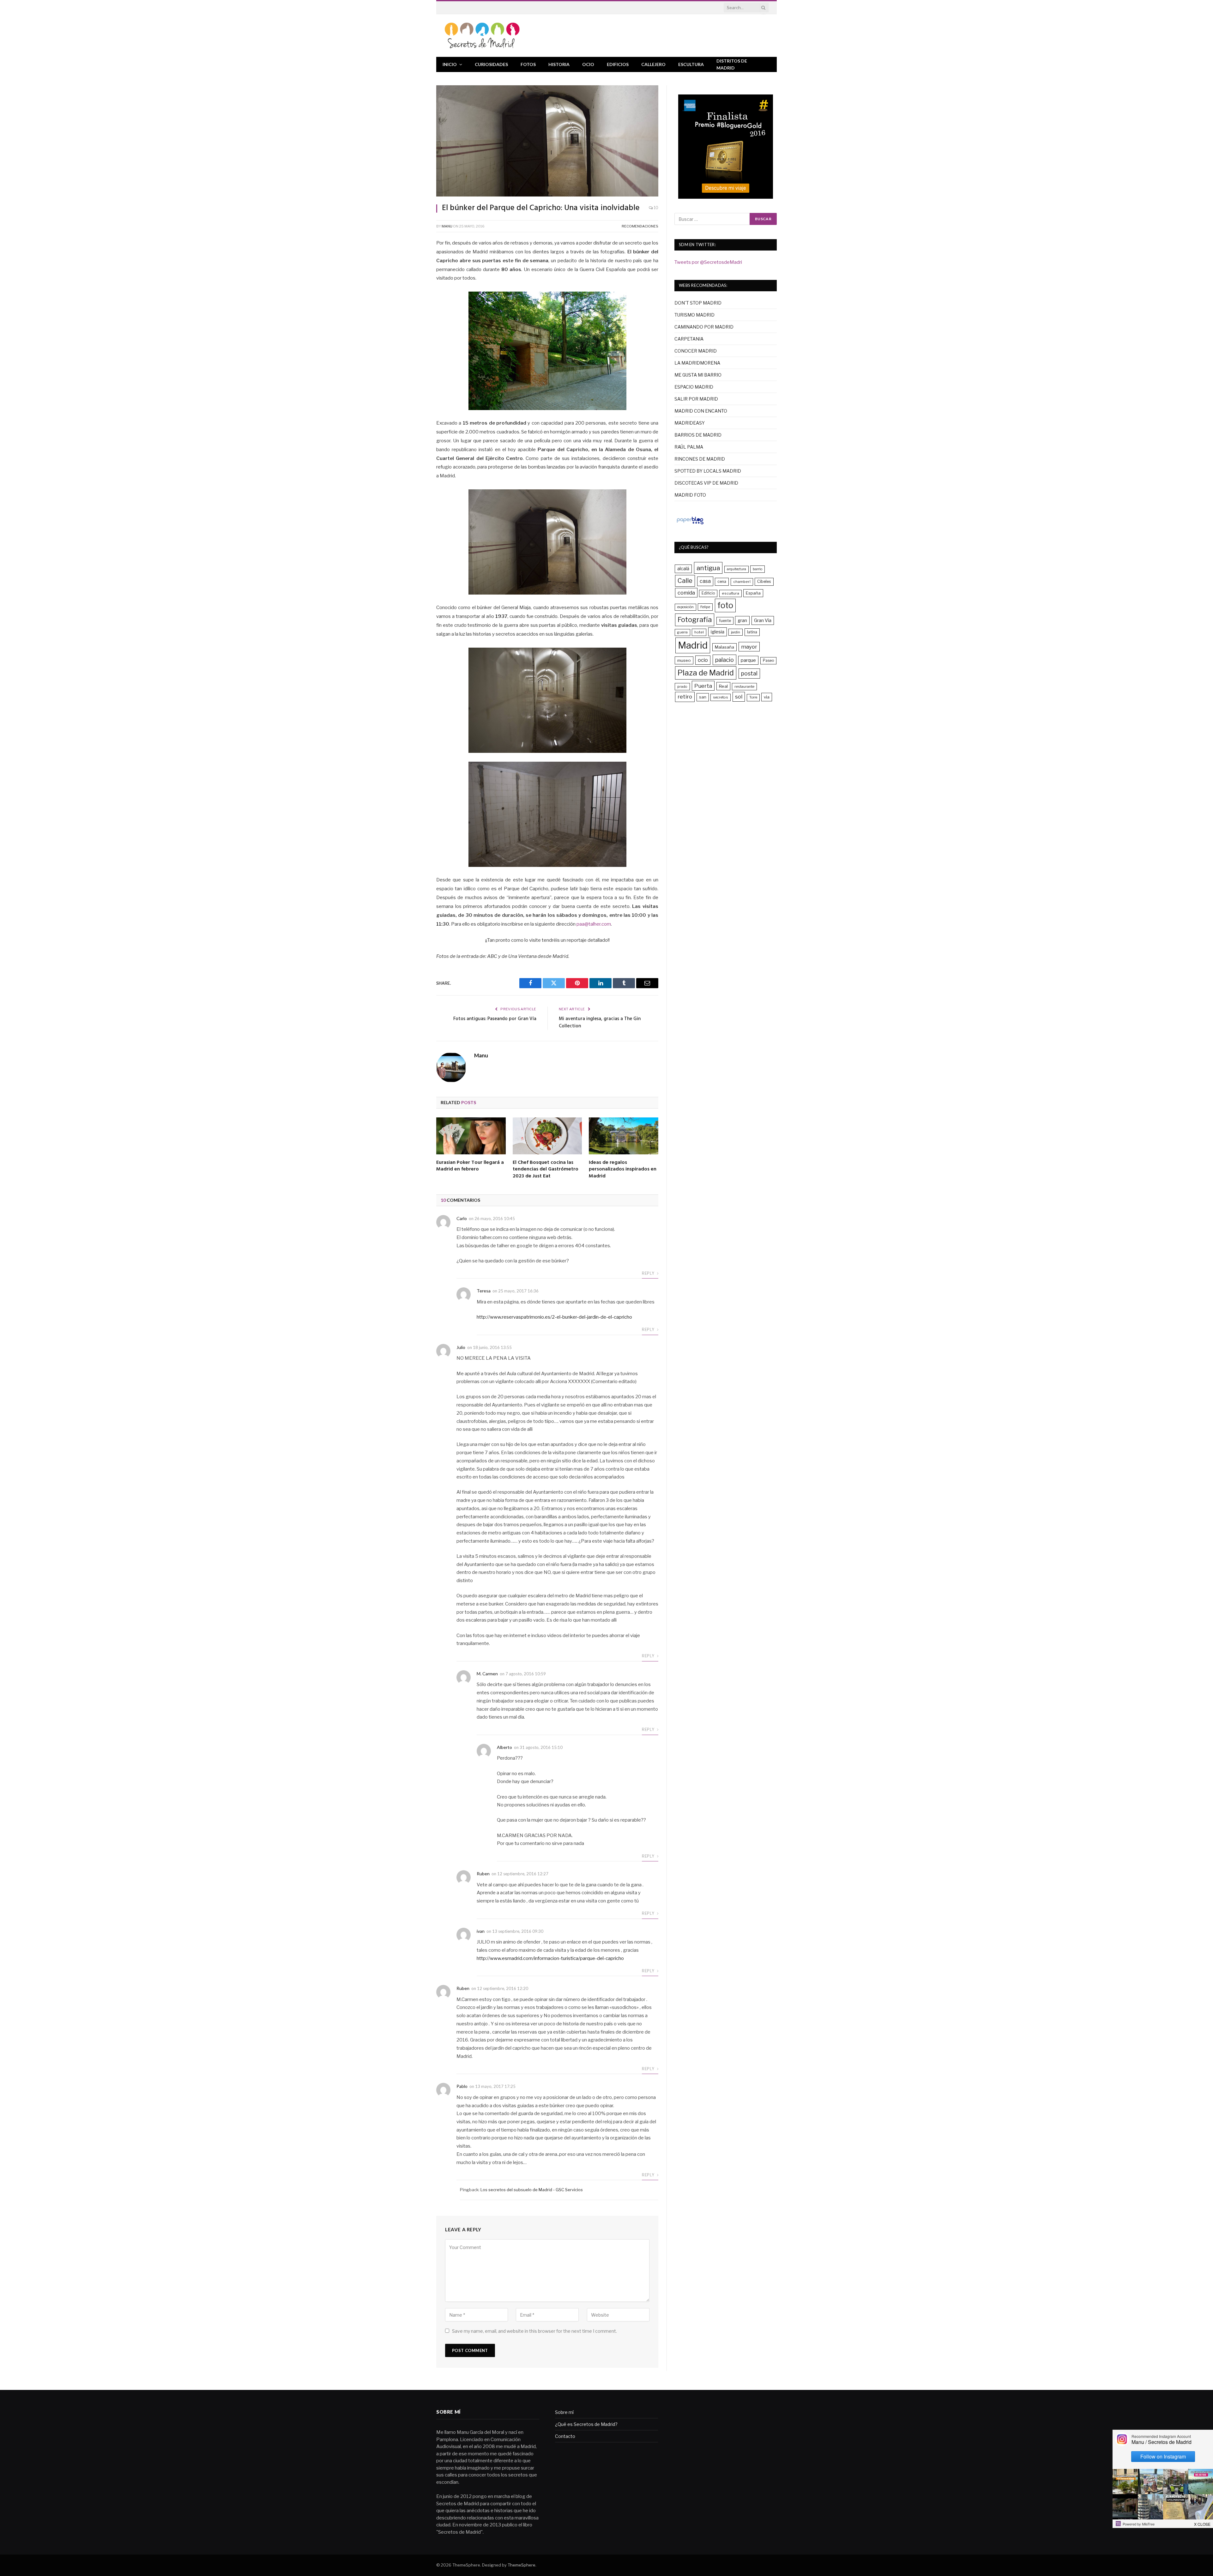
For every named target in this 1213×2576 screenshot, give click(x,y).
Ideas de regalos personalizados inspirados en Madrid (623, 1170)
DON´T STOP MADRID (698, 303)
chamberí (742, 582)
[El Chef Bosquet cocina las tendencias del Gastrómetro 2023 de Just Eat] (547, 1136)
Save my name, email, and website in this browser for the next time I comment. (534, 2331)
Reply (649, 1273)
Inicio (450, 64)
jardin (736, 632)
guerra (682, 632)
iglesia (718, 632)
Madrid (693, 645)
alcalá (683, 569)
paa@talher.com (594, 924)
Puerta (703, 686)
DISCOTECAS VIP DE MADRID (706, 483)
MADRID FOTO (690, 495)
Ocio (588, 64)
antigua (708, 568)
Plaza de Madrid (706, 673)
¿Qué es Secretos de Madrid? (586, 2424)
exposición (685, 607)
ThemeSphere (522, 2565)
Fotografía (695, 620)
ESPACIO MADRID (694, 387)
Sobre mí (564, 2412)
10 (656, 208)
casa (705, 581)
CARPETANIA (689, 339)
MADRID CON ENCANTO (701, 411)
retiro (685, 697)
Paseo (768, 661)
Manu (447, 226)
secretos (721, 697)
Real (723, 686)
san (703, 697)
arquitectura (736, 569)
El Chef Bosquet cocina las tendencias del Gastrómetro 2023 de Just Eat (546, 1170)
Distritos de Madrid (732, 64)
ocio (703, 660)
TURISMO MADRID (694, 315)
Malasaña (724, 647)
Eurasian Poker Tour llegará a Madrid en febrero (470, 1166)
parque (748, 660)
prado (682, 686)
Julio (461, 1347)
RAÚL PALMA (689, 447)
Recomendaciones (640, 226)
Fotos (528, 64)
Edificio (708, 593)
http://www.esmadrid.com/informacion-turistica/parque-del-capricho (550, 1958)
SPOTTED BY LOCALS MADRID (708, 471)
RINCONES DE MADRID (700, 459)
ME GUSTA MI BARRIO (698, 375)
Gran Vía (763, 620)
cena (722, 581)
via (767, 697)
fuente (725, 621)
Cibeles (764, 581)
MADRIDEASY (690, 423)
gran (742, 620)
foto (725, 605)
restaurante (744, 686)
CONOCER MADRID (696, 351)
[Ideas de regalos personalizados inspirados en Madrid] (624, 1136)
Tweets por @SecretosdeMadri (708, 262)
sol (739, 697)
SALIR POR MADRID (696, 399)
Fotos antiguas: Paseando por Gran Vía (495, 1019)
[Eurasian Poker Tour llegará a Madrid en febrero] (471, 1136)
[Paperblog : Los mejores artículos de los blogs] (690, 524)
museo (684, 660)
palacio (724, 660)
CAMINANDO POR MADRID (704, 327)
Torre (753, 697)
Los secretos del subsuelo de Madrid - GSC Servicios (532, 2190)
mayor (749, 647)
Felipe (705, 607)
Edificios (618, 64)
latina (752, 632)
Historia (559, 64)
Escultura (691, 64)
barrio (757, 569)
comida (686, 593)
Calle (685, 581)
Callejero (653, 64)
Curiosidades (491, 64)
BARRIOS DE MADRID (698, 435)
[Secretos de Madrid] (482, 36)
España (753, 593)
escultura (730, 593)
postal (749, 673)
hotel (699, 632)
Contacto (565, 2436)
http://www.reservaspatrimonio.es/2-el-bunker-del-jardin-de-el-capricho (554, 1317)
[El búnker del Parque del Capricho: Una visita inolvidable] (547, 141)
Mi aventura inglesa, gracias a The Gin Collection (600, 1023)
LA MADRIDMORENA (697, 363)
